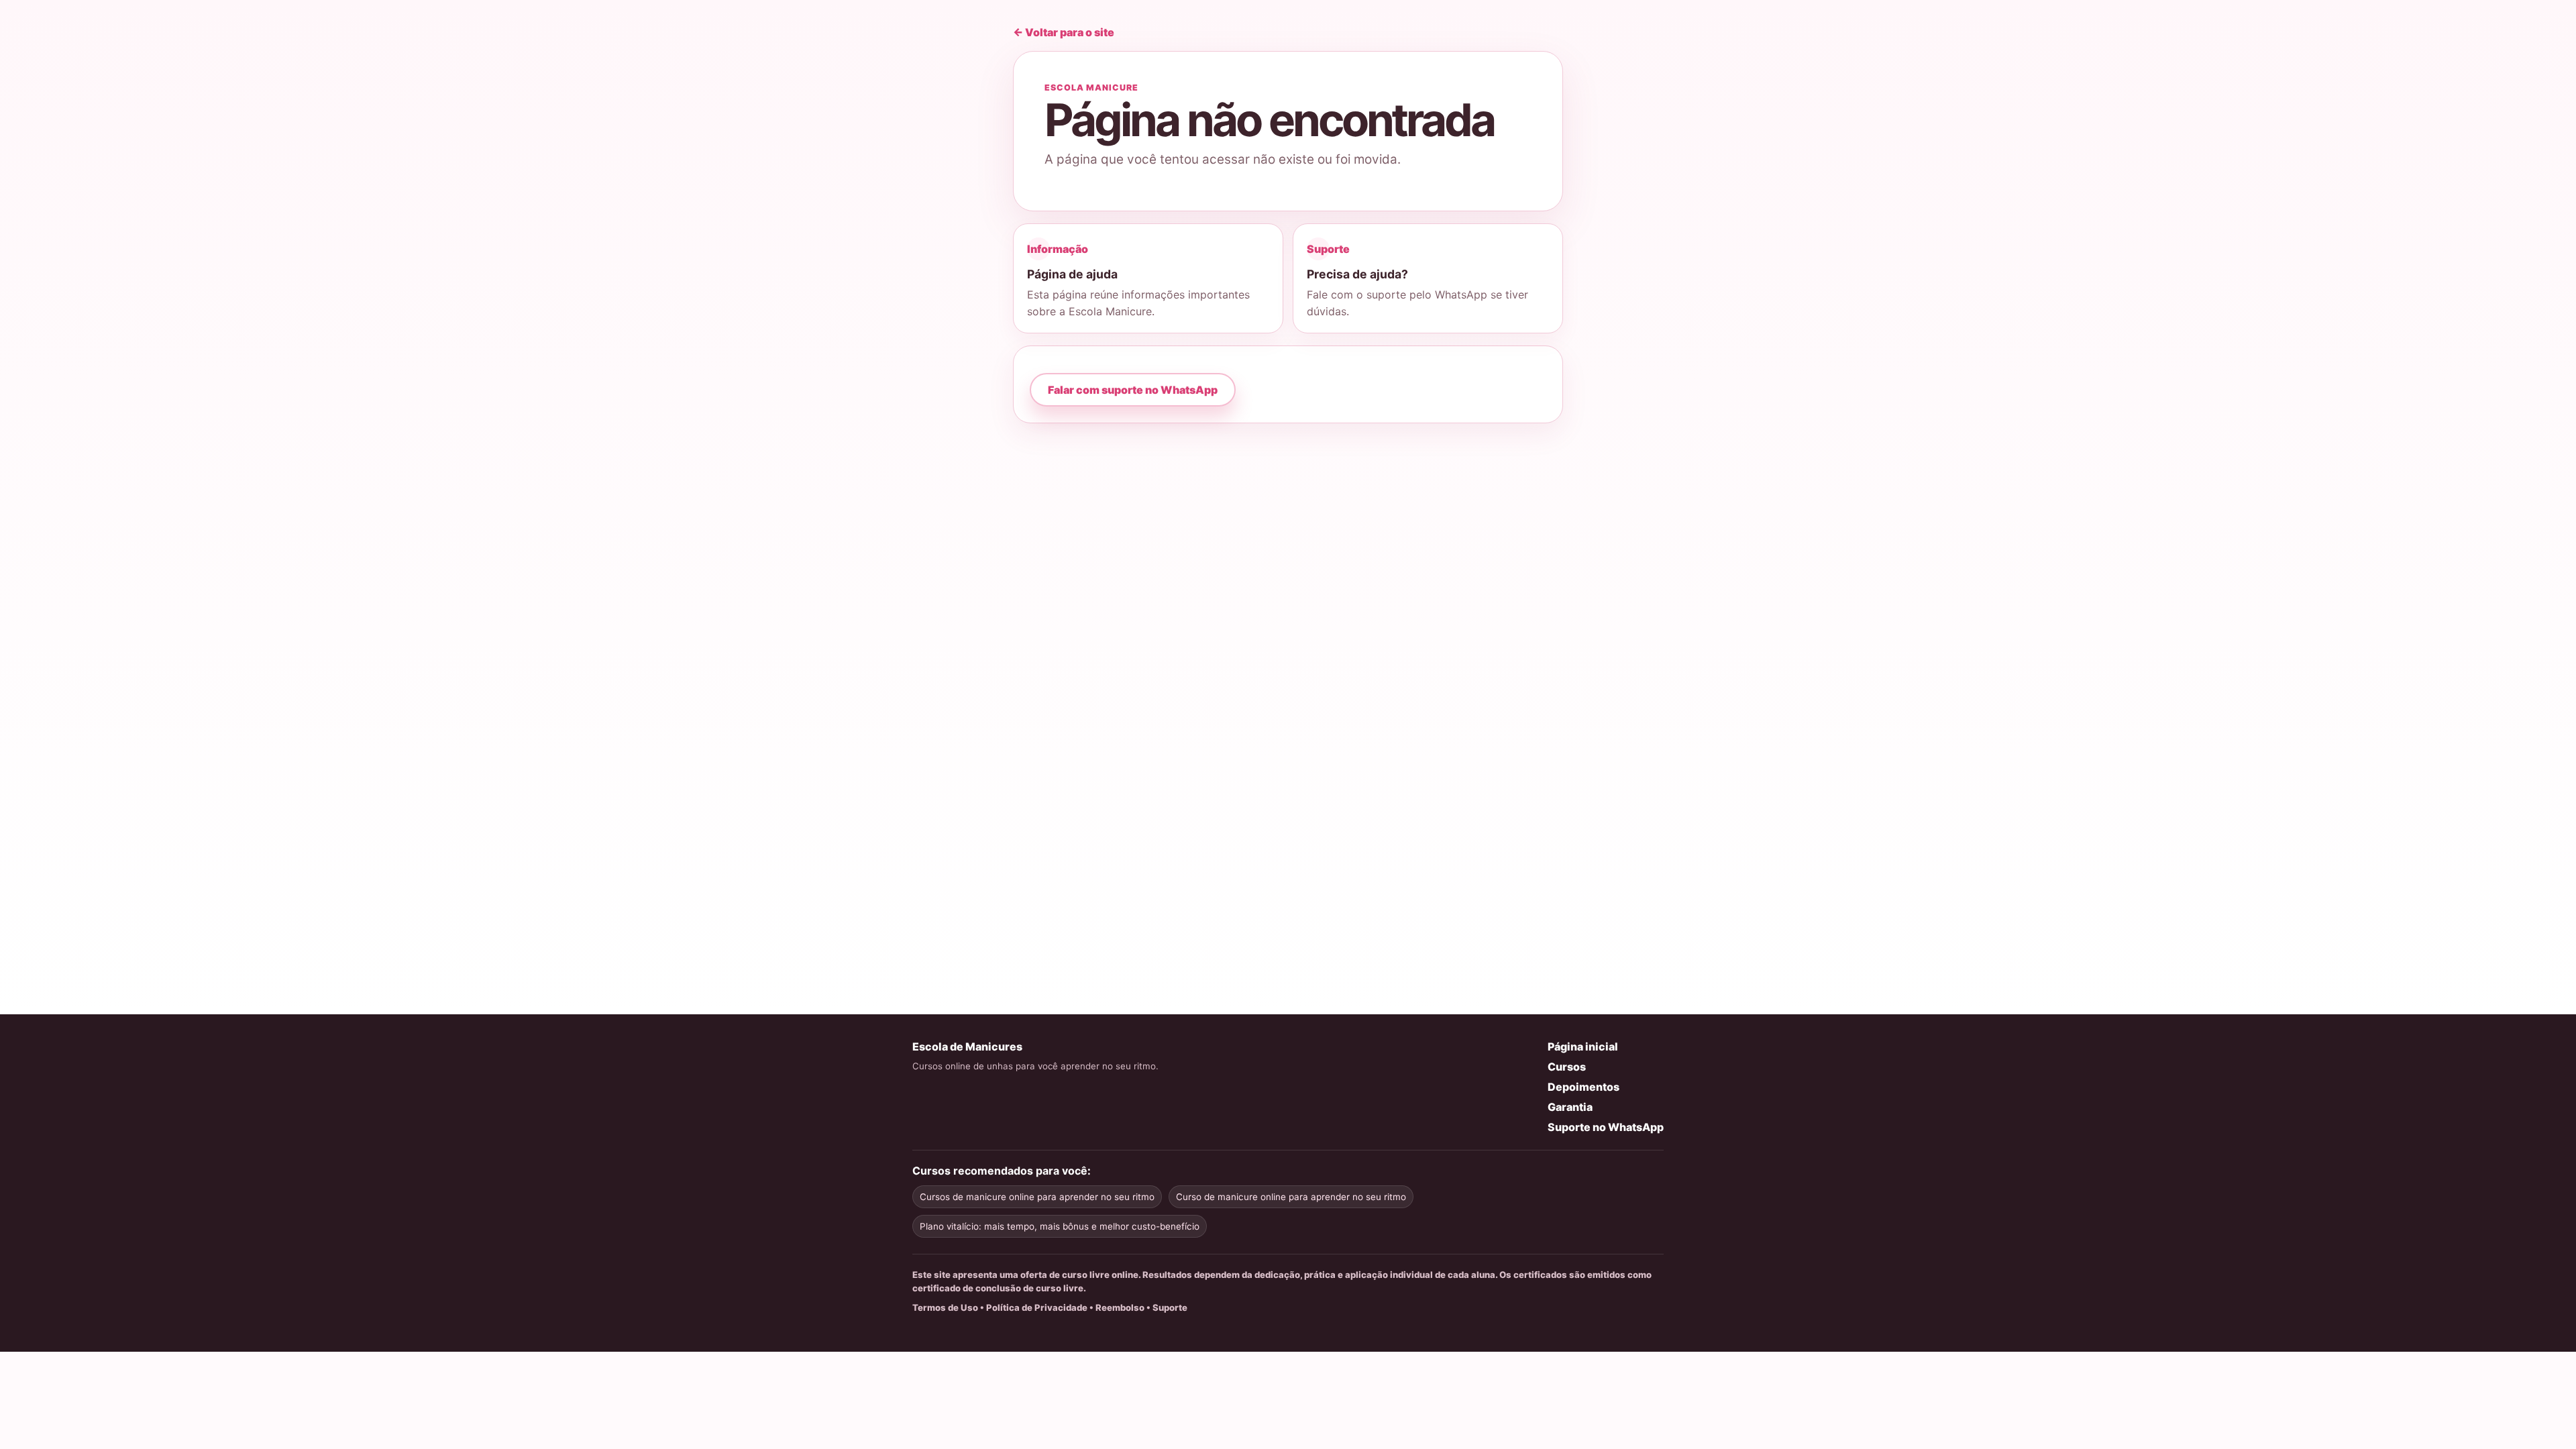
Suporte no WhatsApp (1606, 1127)
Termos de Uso (945, 1307)
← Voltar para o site (1064, 32)
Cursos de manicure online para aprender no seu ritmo (1037, 1197)
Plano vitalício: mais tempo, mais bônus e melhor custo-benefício (1060, 1226)
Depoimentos (1584, 1087)
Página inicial (1583, 1046)
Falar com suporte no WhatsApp (1133, 390)
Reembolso (1120, 1307)
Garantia (1570, 1107)
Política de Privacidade (1037, 1307)
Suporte (1170, 1307)
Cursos (1567, 1067)
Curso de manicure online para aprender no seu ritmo (1291, 1197)
